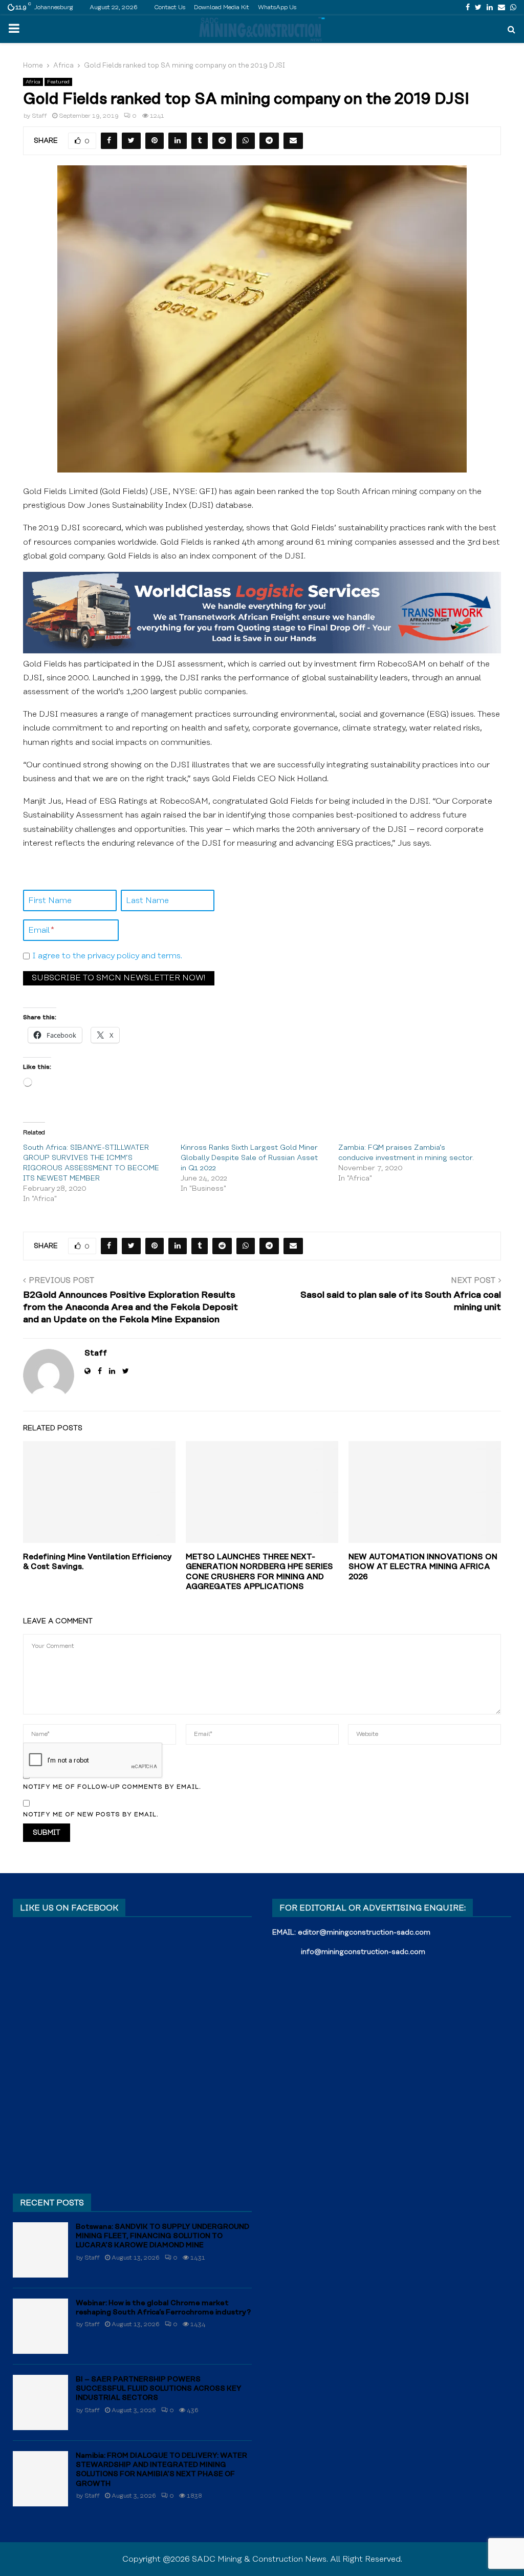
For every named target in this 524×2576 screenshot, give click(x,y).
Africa (33, 82)
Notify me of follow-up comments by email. (112, 1787)
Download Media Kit (222, 7)
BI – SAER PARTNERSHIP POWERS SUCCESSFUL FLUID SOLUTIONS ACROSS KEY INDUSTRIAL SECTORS (159, 2389)
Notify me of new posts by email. (91, 1815)
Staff (39, 116)
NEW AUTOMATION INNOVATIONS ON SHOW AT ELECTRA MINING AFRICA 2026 (423, 1567)
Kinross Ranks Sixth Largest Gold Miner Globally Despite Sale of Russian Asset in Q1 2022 (249, 1158)
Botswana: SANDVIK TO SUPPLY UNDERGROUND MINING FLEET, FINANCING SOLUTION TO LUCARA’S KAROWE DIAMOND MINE (162, 2236)
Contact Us (170, 7)
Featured (58, 82)
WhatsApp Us (277, 7)
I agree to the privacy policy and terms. (107, 956)
